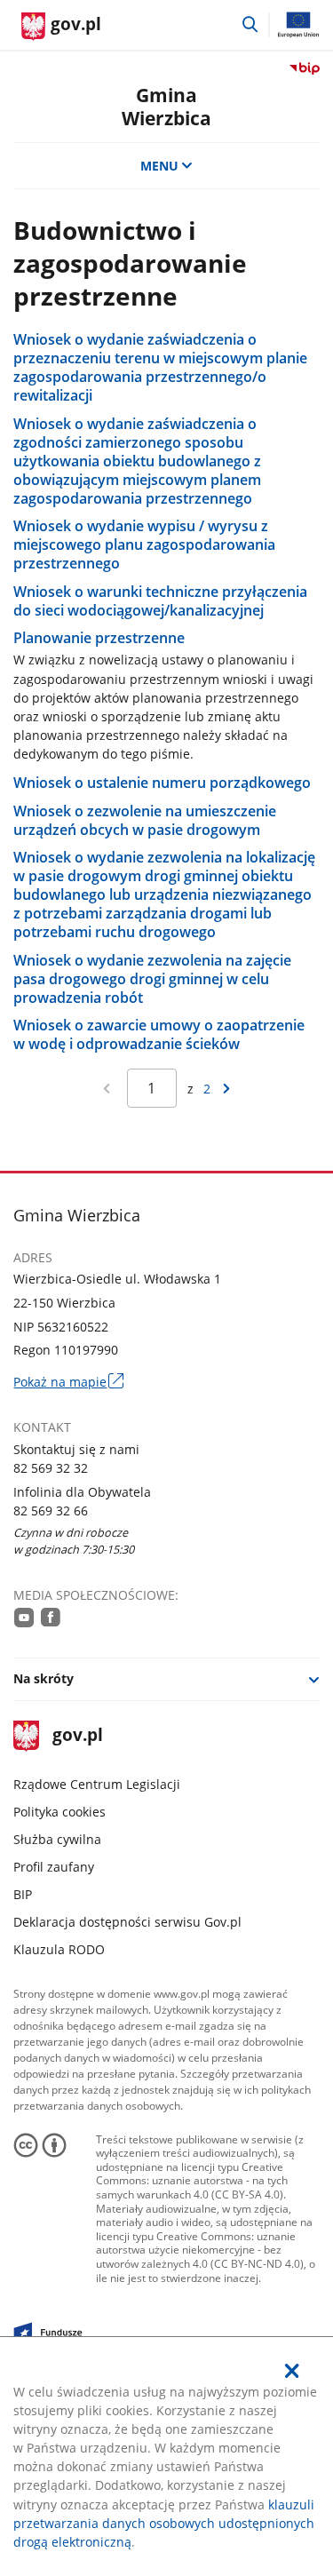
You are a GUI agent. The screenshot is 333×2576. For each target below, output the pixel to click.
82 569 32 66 (51, 1511)
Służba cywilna (57, 1839)
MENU (159, 166)
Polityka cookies (59, 1812)
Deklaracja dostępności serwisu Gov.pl (127, 1922)
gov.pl (77, 1736)
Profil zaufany (54, 1867)
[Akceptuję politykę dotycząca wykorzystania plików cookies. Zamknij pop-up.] (292, 2371)
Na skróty (44, 1678)
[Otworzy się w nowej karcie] (24, 1617)
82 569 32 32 (51, 1468)
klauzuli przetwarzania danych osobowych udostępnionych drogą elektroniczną (164, 2523)
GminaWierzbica (166, 106)
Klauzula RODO (59, 1949)
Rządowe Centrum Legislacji (97, 1784)
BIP (23, 1894)
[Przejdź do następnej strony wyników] (226, 1089)
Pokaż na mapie (68, 1382)
